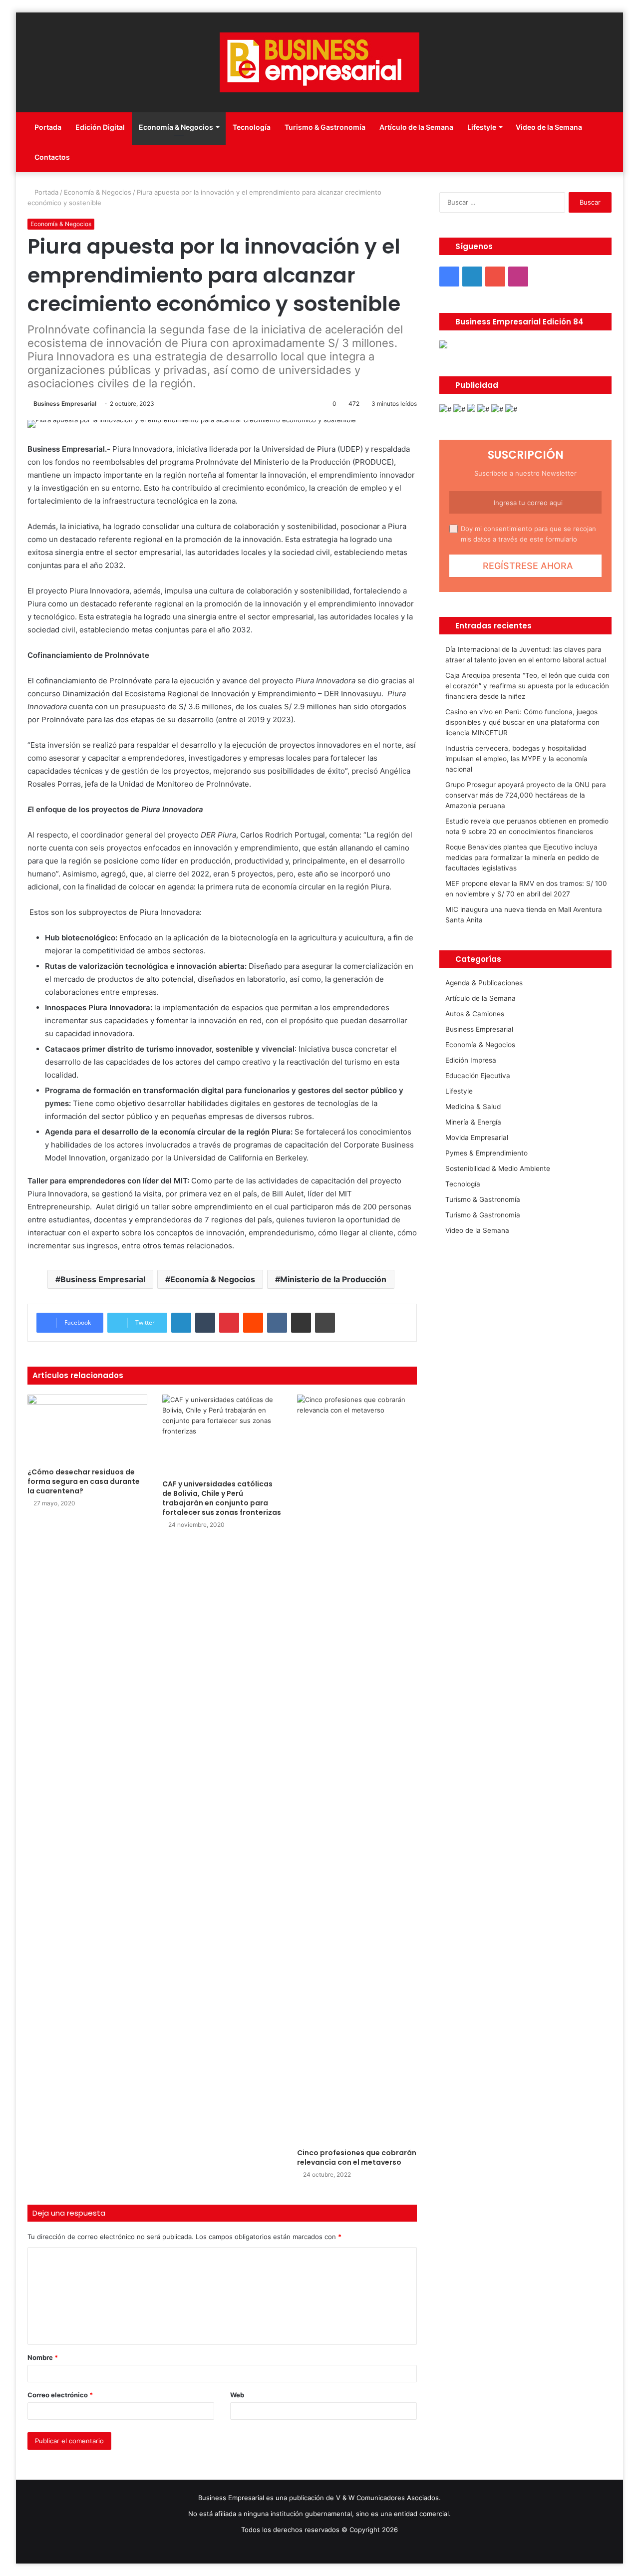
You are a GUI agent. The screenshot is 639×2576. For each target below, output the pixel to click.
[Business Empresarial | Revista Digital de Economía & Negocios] (319, 62)
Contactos (52, 157)
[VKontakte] (277, 1323)
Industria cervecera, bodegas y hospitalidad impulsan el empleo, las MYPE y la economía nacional (516, 759)
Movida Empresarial (477, 1138)
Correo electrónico (60, 2395)
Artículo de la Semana (416, 127)
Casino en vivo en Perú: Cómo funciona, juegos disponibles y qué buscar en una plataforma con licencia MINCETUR (522, 722)
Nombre (43, 2357)
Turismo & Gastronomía (325, 127)
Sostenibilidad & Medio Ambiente (498, 1168)
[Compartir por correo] (301, 1323)
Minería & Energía (473, 1122)
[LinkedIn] (181, 1323)
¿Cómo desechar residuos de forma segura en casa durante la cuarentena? (84, 1481)
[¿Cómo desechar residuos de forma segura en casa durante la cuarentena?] (87, 1428)
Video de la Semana (549, 127)
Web (237, 2395)
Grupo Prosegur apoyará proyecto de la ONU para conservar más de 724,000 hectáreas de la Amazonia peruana (526, 795)
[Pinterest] (229, 1323)
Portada (48, 127)
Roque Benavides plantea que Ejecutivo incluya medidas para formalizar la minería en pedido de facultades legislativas (522, 858)
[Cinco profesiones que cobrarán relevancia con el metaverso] (357, 1769)
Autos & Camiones (475, 1014)
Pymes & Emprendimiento (486, 1153)
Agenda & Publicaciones (484, 983)
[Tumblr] (205, 1323)
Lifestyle (482, 127)
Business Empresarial (65, 404)
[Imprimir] (325, 1323)
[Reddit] (253, 1323)
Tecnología (252, 127)
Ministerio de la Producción (333, 1279)
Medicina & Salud (473, 1107)
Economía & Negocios (176, 127)
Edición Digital (100, 127)
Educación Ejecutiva (478, 1076)
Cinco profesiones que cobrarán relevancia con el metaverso (357, 2157)
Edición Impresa (471, 1060)
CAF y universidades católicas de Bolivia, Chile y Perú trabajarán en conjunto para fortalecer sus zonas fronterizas (222, 1498)
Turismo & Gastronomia (483, 1215)
